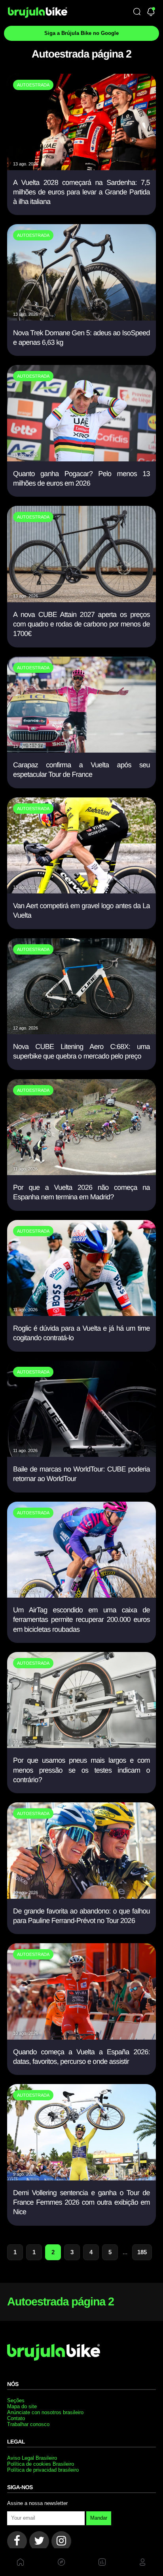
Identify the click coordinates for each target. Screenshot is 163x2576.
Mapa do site (22, 2406)
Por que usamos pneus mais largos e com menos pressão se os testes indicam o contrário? (81, 1770)
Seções (16, 2400)
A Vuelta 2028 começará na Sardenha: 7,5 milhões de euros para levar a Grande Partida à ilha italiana (81, 192)
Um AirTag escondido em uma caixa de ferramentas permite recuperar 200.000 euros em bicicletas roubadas (81, 1620)
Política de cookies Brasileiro (41, 2464)
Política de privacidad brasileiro (43, 2470)
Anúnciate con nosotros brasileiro (45, 2412)
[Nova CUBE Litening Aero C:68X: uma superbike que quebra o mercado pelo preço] (81, 1032)
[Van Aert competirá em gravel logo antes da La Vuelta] (81, 891)
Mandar (99, 2518)
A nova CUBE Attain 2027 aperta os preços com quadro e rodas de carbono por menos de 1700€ (81, 624)
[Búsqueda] (137, 12)
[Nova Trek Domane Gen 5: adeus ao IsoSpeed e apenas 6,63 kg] (81, 318)
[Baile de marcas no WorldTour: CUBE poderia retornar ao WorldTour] (81, 1454)
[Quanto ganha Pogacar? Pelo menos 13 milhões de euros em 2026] (81, 459)
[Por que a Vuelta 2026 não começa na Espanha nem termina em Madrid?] (81, 1173)
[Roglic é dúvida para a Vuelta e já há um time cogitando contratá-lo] (81, 1313)
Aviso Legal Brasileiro (32, 2458)
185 (142, 2252)
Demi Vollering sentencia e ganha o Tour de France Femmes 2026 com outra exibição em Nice (81, 2202)
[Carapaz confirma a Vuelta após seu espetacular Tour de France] (81, 750)
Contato (16, 2418)
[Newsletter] (151, 12)
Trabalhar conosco (28, 2424)
